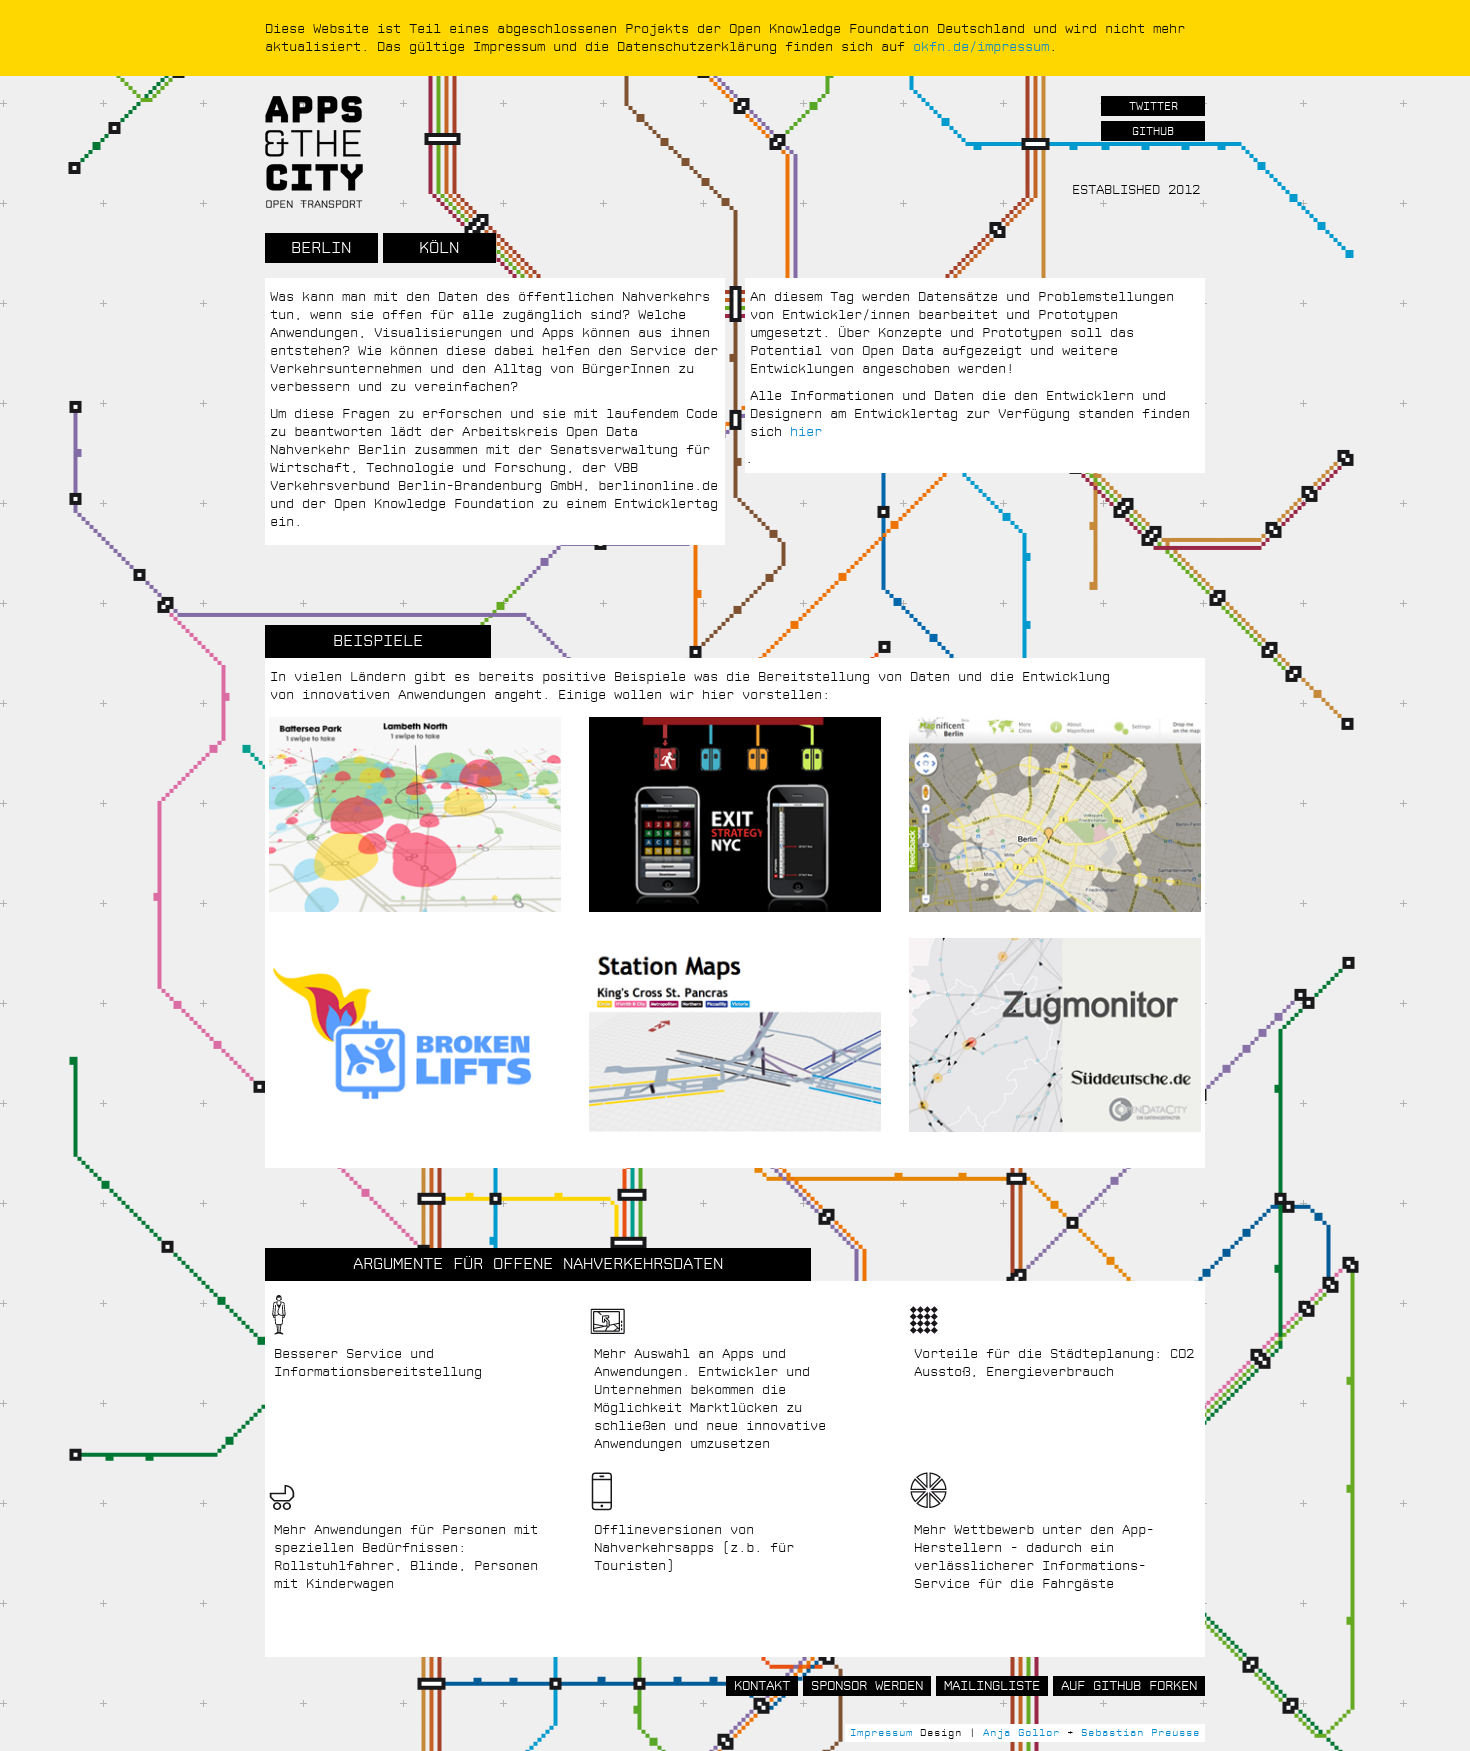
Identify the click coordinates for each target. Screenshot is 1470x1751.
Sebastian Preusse (1140, 1733)
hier (806, 432)
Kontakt (762, 1686)
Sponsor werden (867, 1686)
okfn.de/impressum (981, 47)
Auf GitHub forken (1129, 1686)
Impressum (881, 1733)
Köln (439, 248)
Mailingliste (992, 1686)
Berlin (321, 248)
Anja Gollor (1021, 1733)
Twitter (1153, 106)
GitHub (1153, 131)
